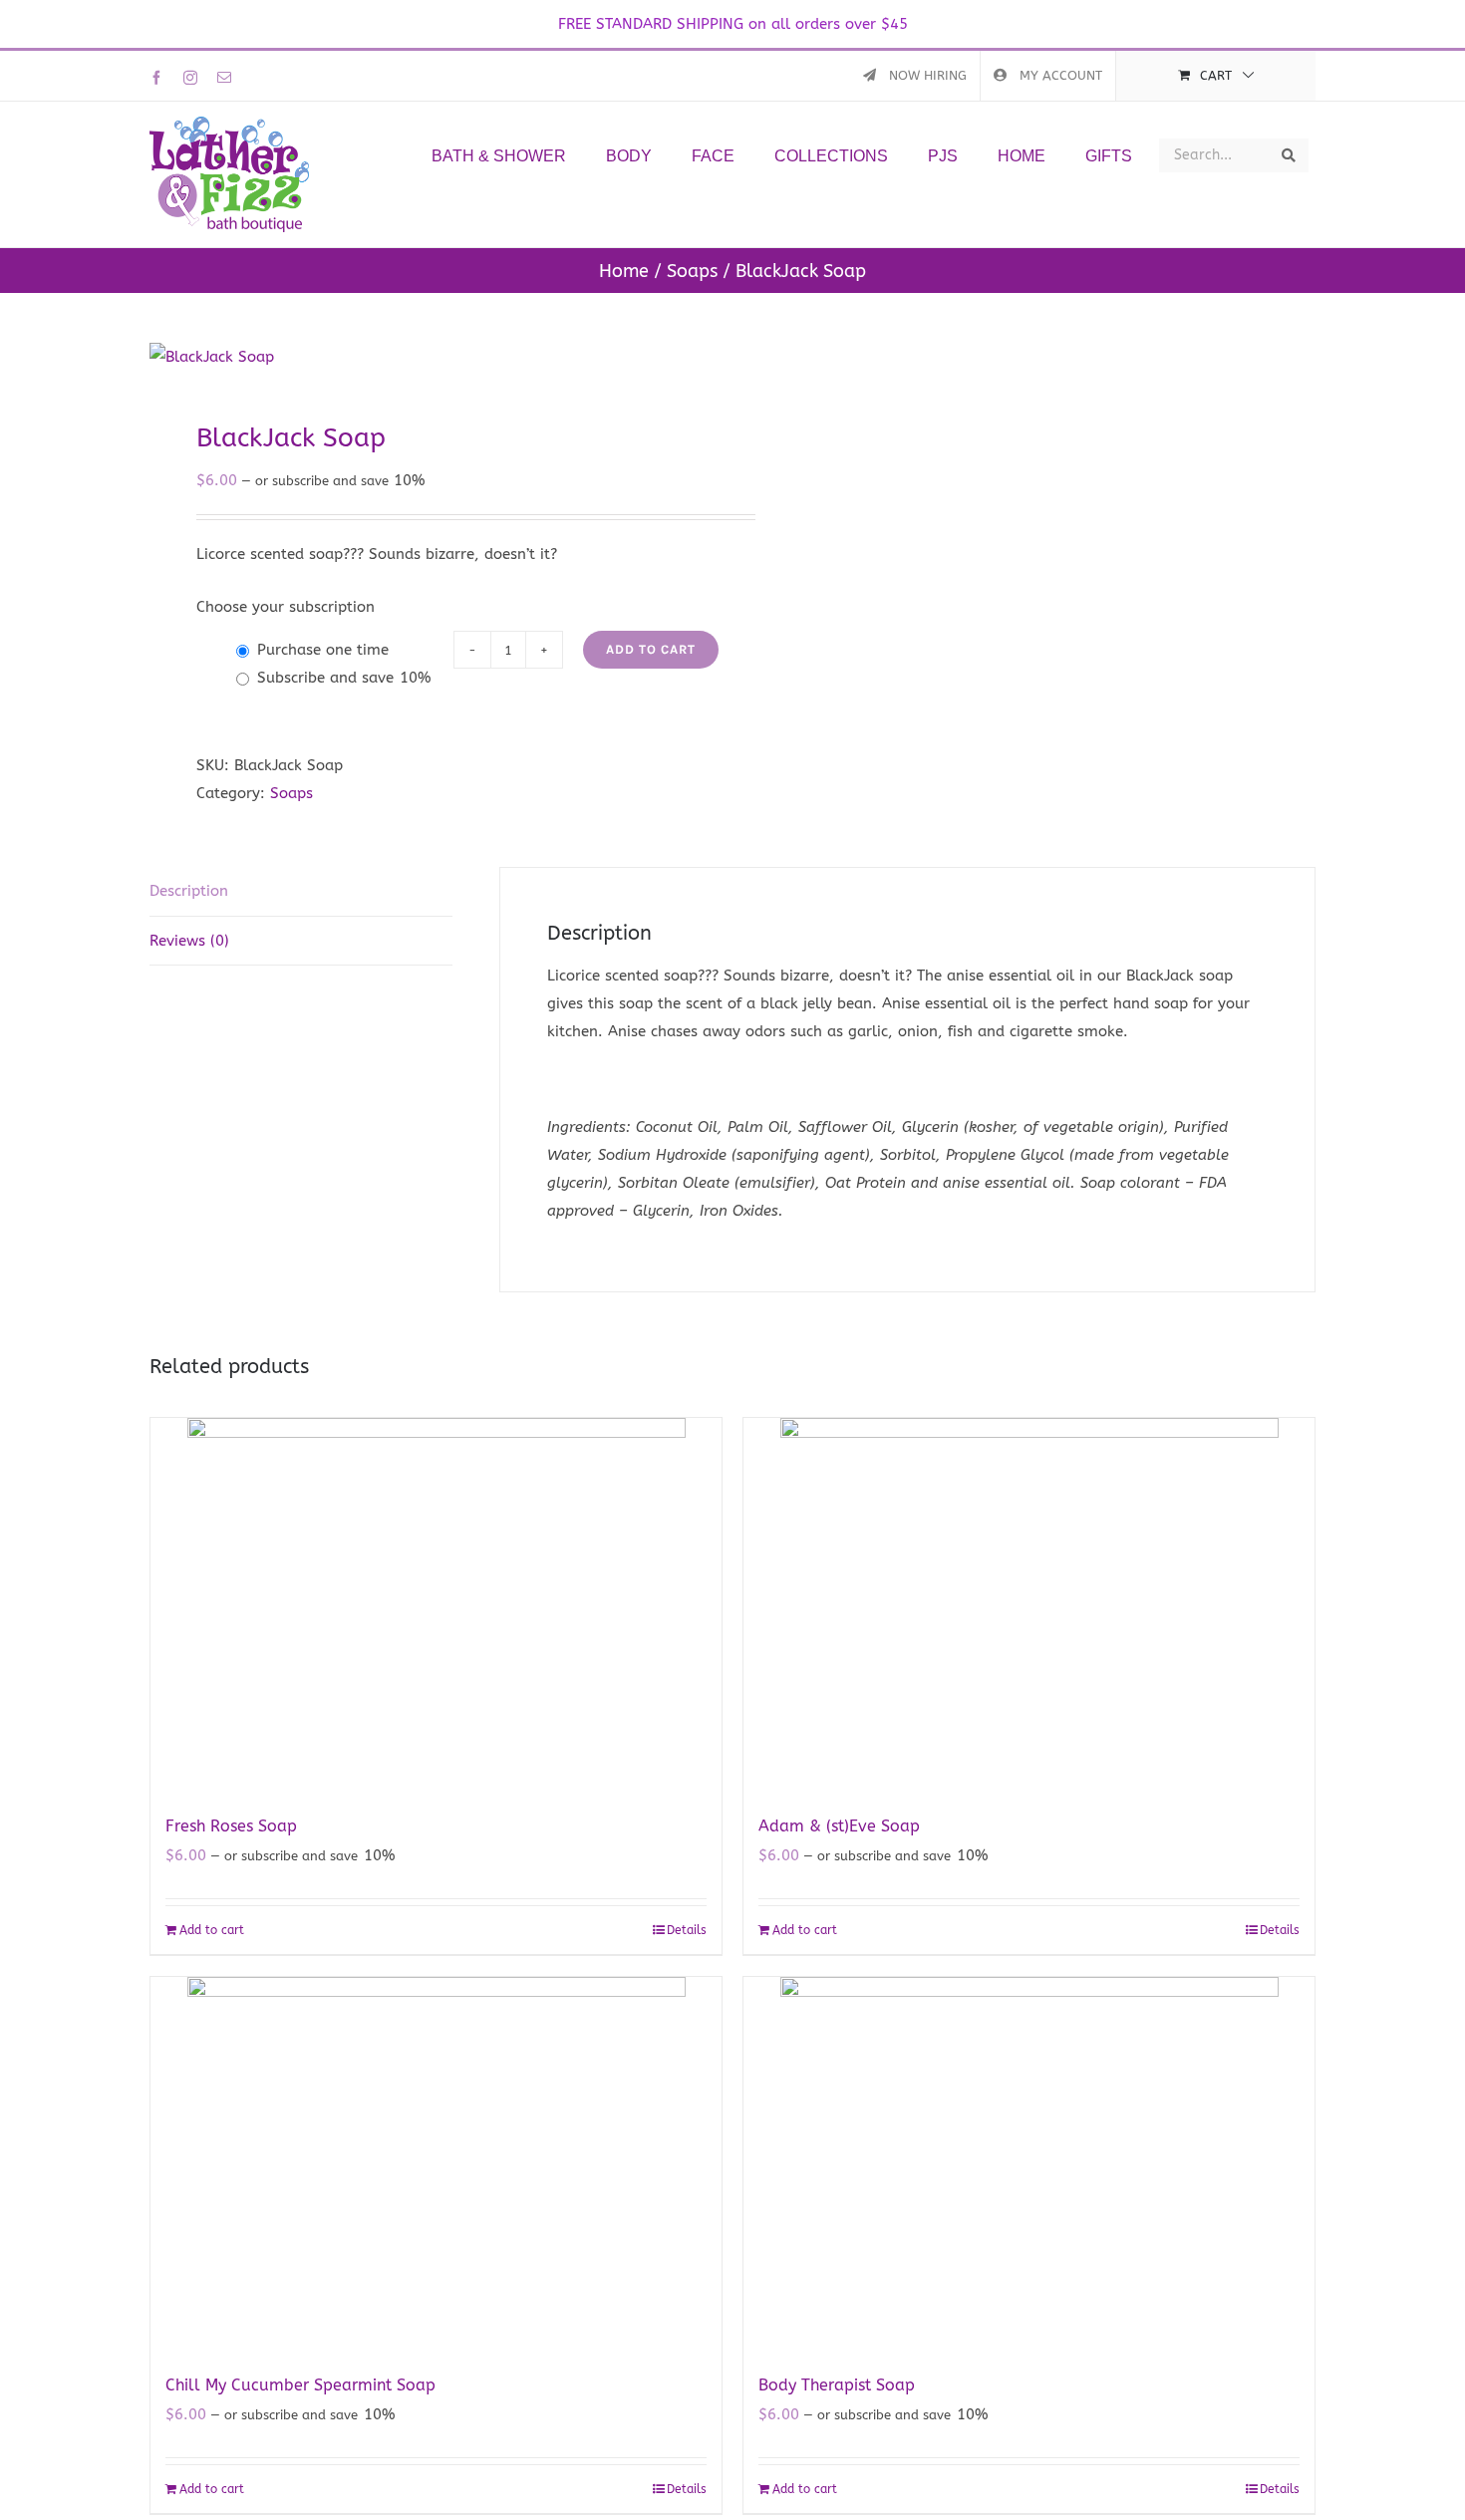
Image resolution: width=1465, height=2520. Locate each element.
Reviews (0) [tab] (189, 941)
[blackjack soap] (430, 357)
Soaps (292, 793)
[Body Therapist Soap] (1029, 2164)
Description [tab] (189, 891)
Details (687, 1930)
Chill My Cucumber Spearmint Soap (300, 2385)
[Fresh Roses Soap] (436, 1605)
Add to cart (651, 649)
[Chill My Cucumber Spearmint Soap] (436, 2164)
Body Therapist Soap (837, 2385)
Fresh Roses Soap (231, 1826)
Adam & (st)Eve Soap (839, 1826)
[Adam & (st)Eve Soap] (1029, 1605)
